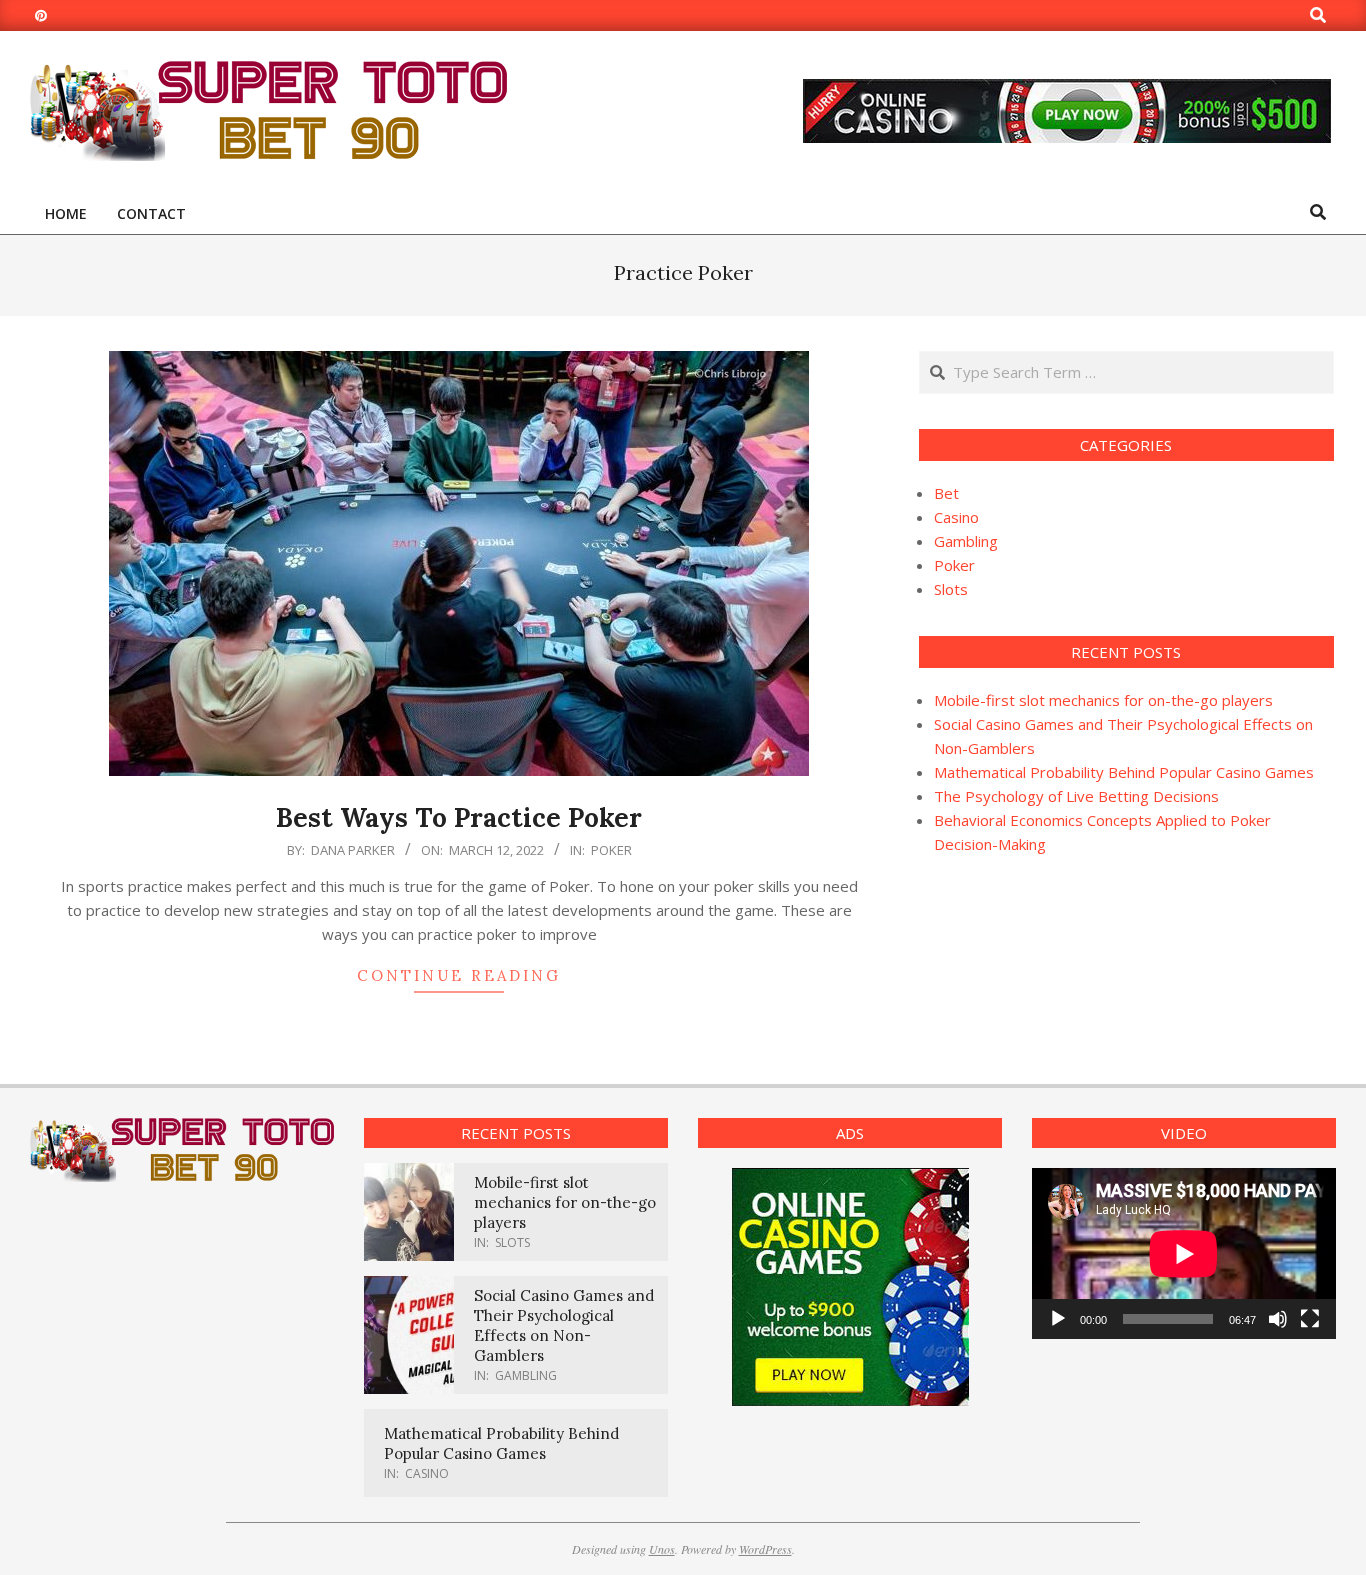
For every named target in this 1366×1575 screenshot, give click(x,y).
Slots (951, 589)
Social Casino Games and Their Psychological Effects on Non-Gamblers (564, 1325)
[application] (1184, 1253)
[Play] (1058, 1319)
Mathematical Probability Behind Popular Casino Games (1124, 772)
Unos (662, 1549)
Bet (946, 493)
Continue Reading (459, 975)
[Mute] (1278, 1319)
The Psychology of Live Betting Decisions (1076, 796)
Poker (611, 850)
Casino (956, 517)
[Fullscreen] (1310, 1319)
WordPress (765, 1549)
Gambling (966, 541)
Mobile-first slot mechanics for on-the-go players (1103, 700)
